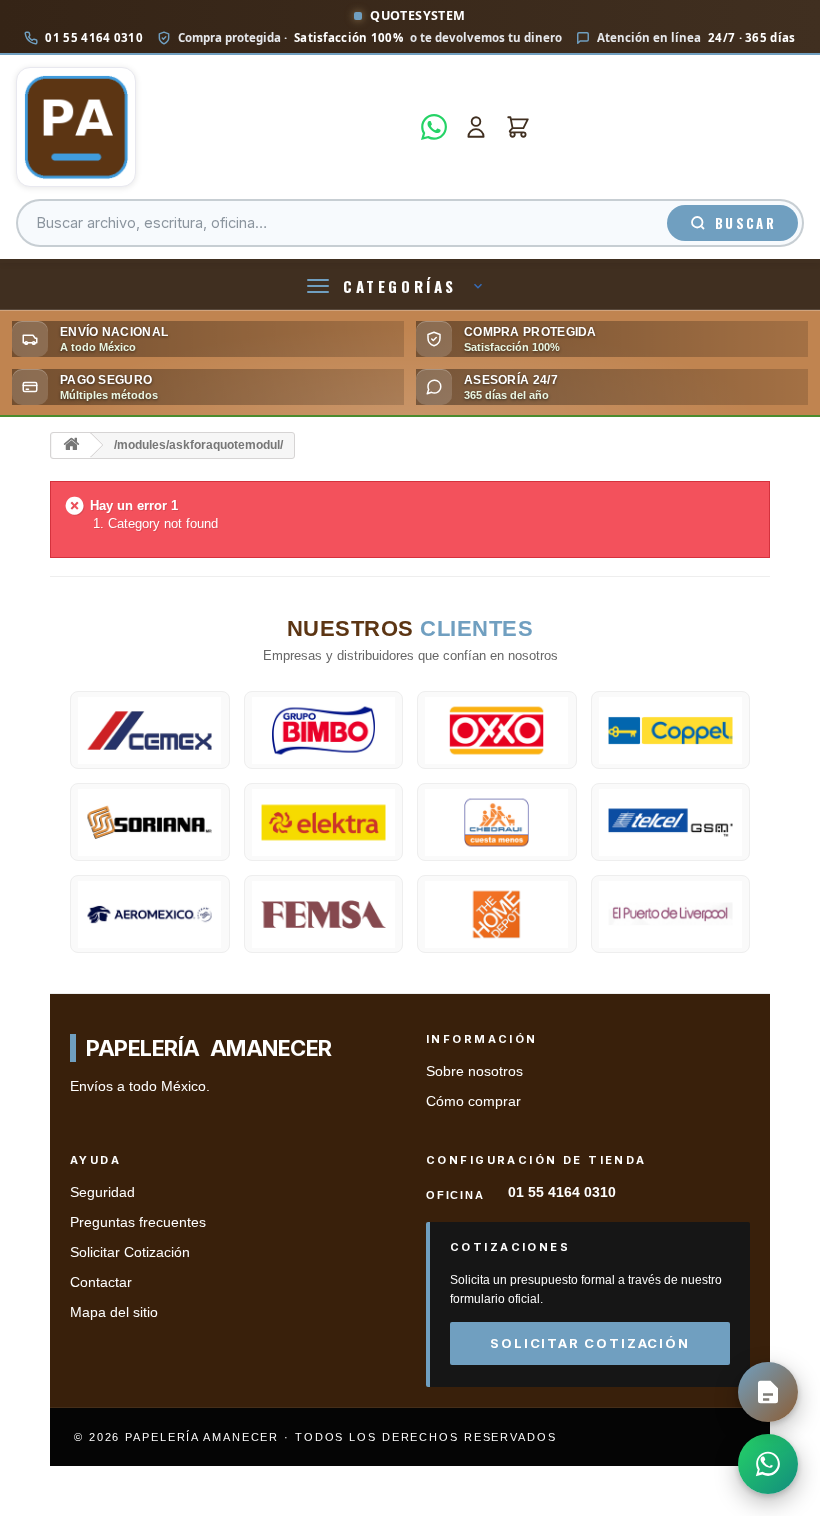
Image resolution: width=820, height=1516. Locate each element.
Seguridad (102, 1192)
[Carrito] (518, 127)
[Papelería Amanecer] (212, 127)
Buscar (745, 223)
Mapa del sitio (114, 1312)
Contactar (101, 1282)
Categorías (400, 286)
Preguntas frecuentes (138, 1222)
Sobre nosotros (474, 1071)
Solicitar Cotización (130, 1252)
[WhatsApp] (434, 127)
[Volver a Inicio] (71, 445)
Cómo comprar (473, 1101)
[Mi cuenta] (476, 127)
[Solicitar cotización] (768, 1392)
